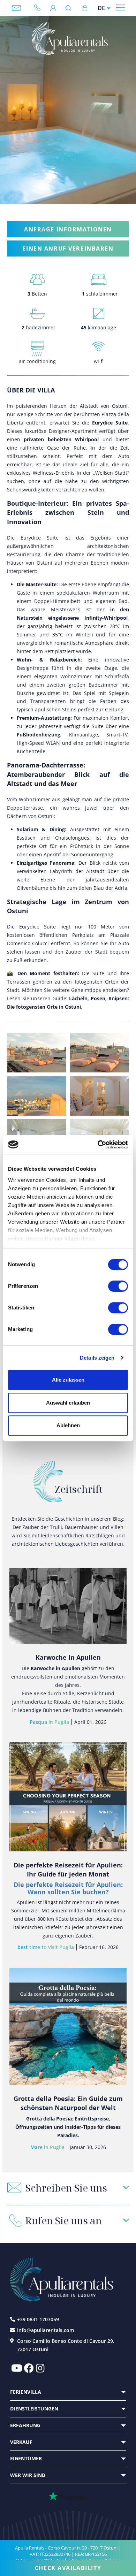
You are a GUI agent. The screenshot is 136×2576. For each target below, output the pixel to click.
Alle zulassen (68, 1380)
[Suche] (70, 8)
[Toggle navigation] (121, 7)
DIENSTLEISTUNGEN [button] (34, 2409)
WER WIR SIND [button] (28, 2475)
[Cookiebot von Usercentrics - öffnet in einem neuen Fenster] (98, 1145)
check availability (68, 2568)
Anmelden (85, 8)
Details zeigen (97, 1358)
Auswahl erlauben (68, 1403)
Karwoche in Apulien (68, 1657)
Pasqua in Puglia (49, 1722)
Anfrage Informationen (68, 229)
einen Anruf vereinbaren (68, 249)
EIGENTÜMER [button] (26, 2458)
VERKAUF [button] (21, 2442)
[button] (68, 2188)
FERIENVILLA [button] (26, 2392)
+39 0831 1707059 (40, 8)
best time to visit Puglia (46, 1947)
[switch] (118, 1286)
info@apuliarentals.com (16, 8)
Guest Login (53, 8)
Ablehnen (68, 1425)
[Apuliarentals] (69, 39)
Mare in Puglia (47, 2147)
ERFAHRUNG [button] (25, 2425)
